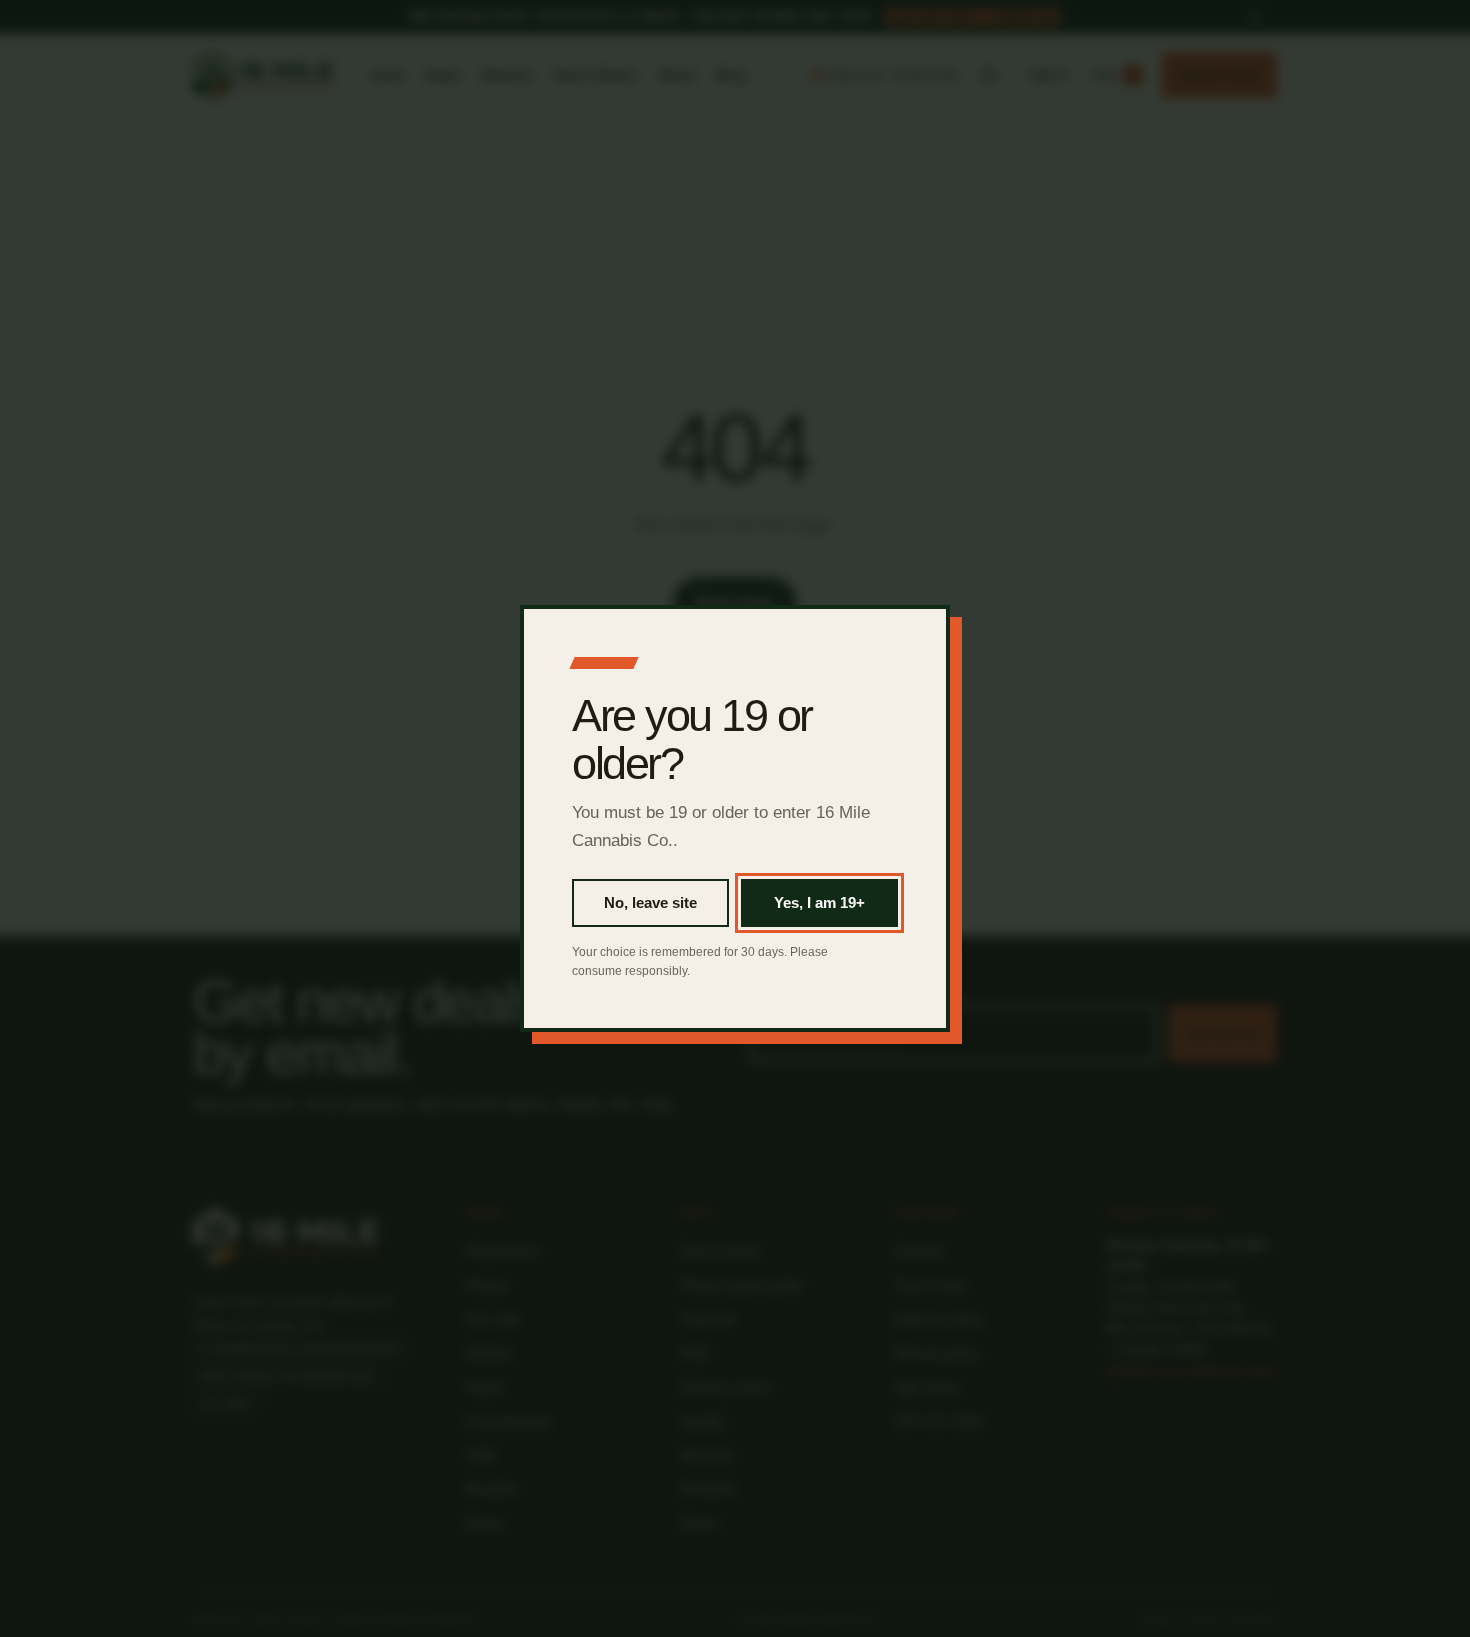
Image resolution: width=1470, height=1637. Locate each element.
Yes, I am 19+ (819, 902)
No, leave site (650, 902)
